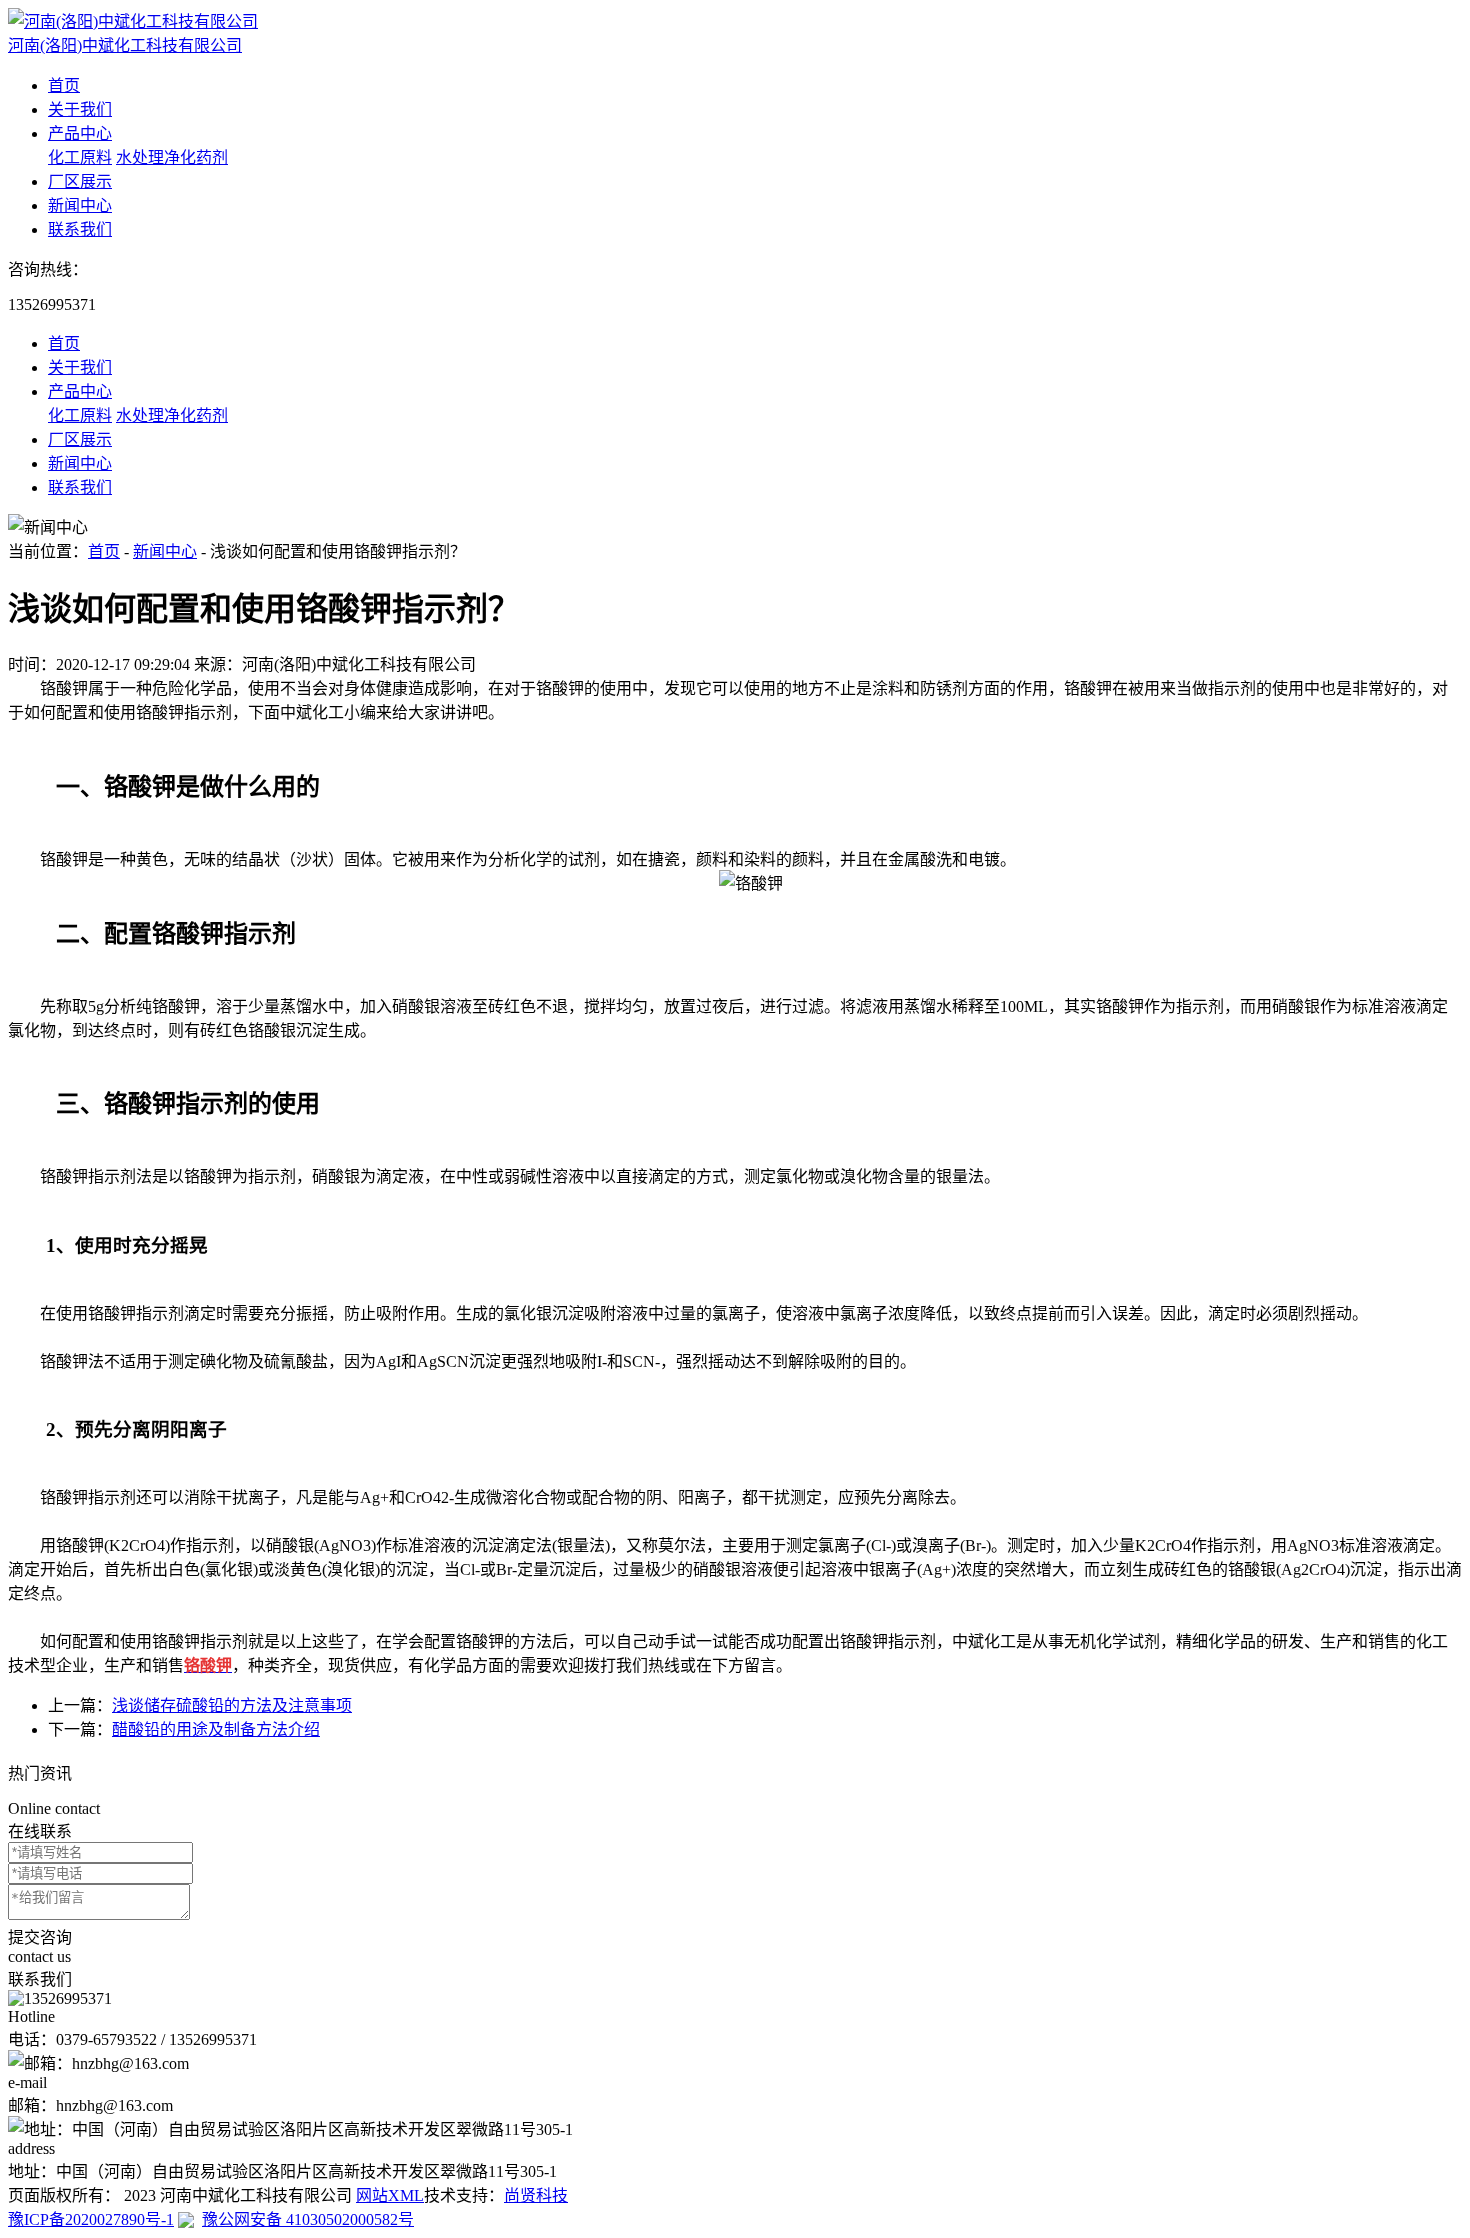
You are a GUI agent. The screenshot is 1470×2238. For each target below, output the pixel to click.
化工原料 (80, 157)
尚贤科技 (536, 2195)
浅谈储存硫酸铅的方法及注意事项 (232, 1705)
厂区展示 (80, 181)
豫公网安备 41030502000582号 (308, 2219)
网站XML (390, 2195)
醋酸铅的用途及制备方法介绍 (216, 1729)
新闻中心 (80, 205)
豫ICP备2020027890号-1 (91, 2219)
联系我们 (80, 229)
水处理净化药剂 (172, 157)
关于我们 (80, 109)
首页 (64, 85)
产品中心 (80, 133)
